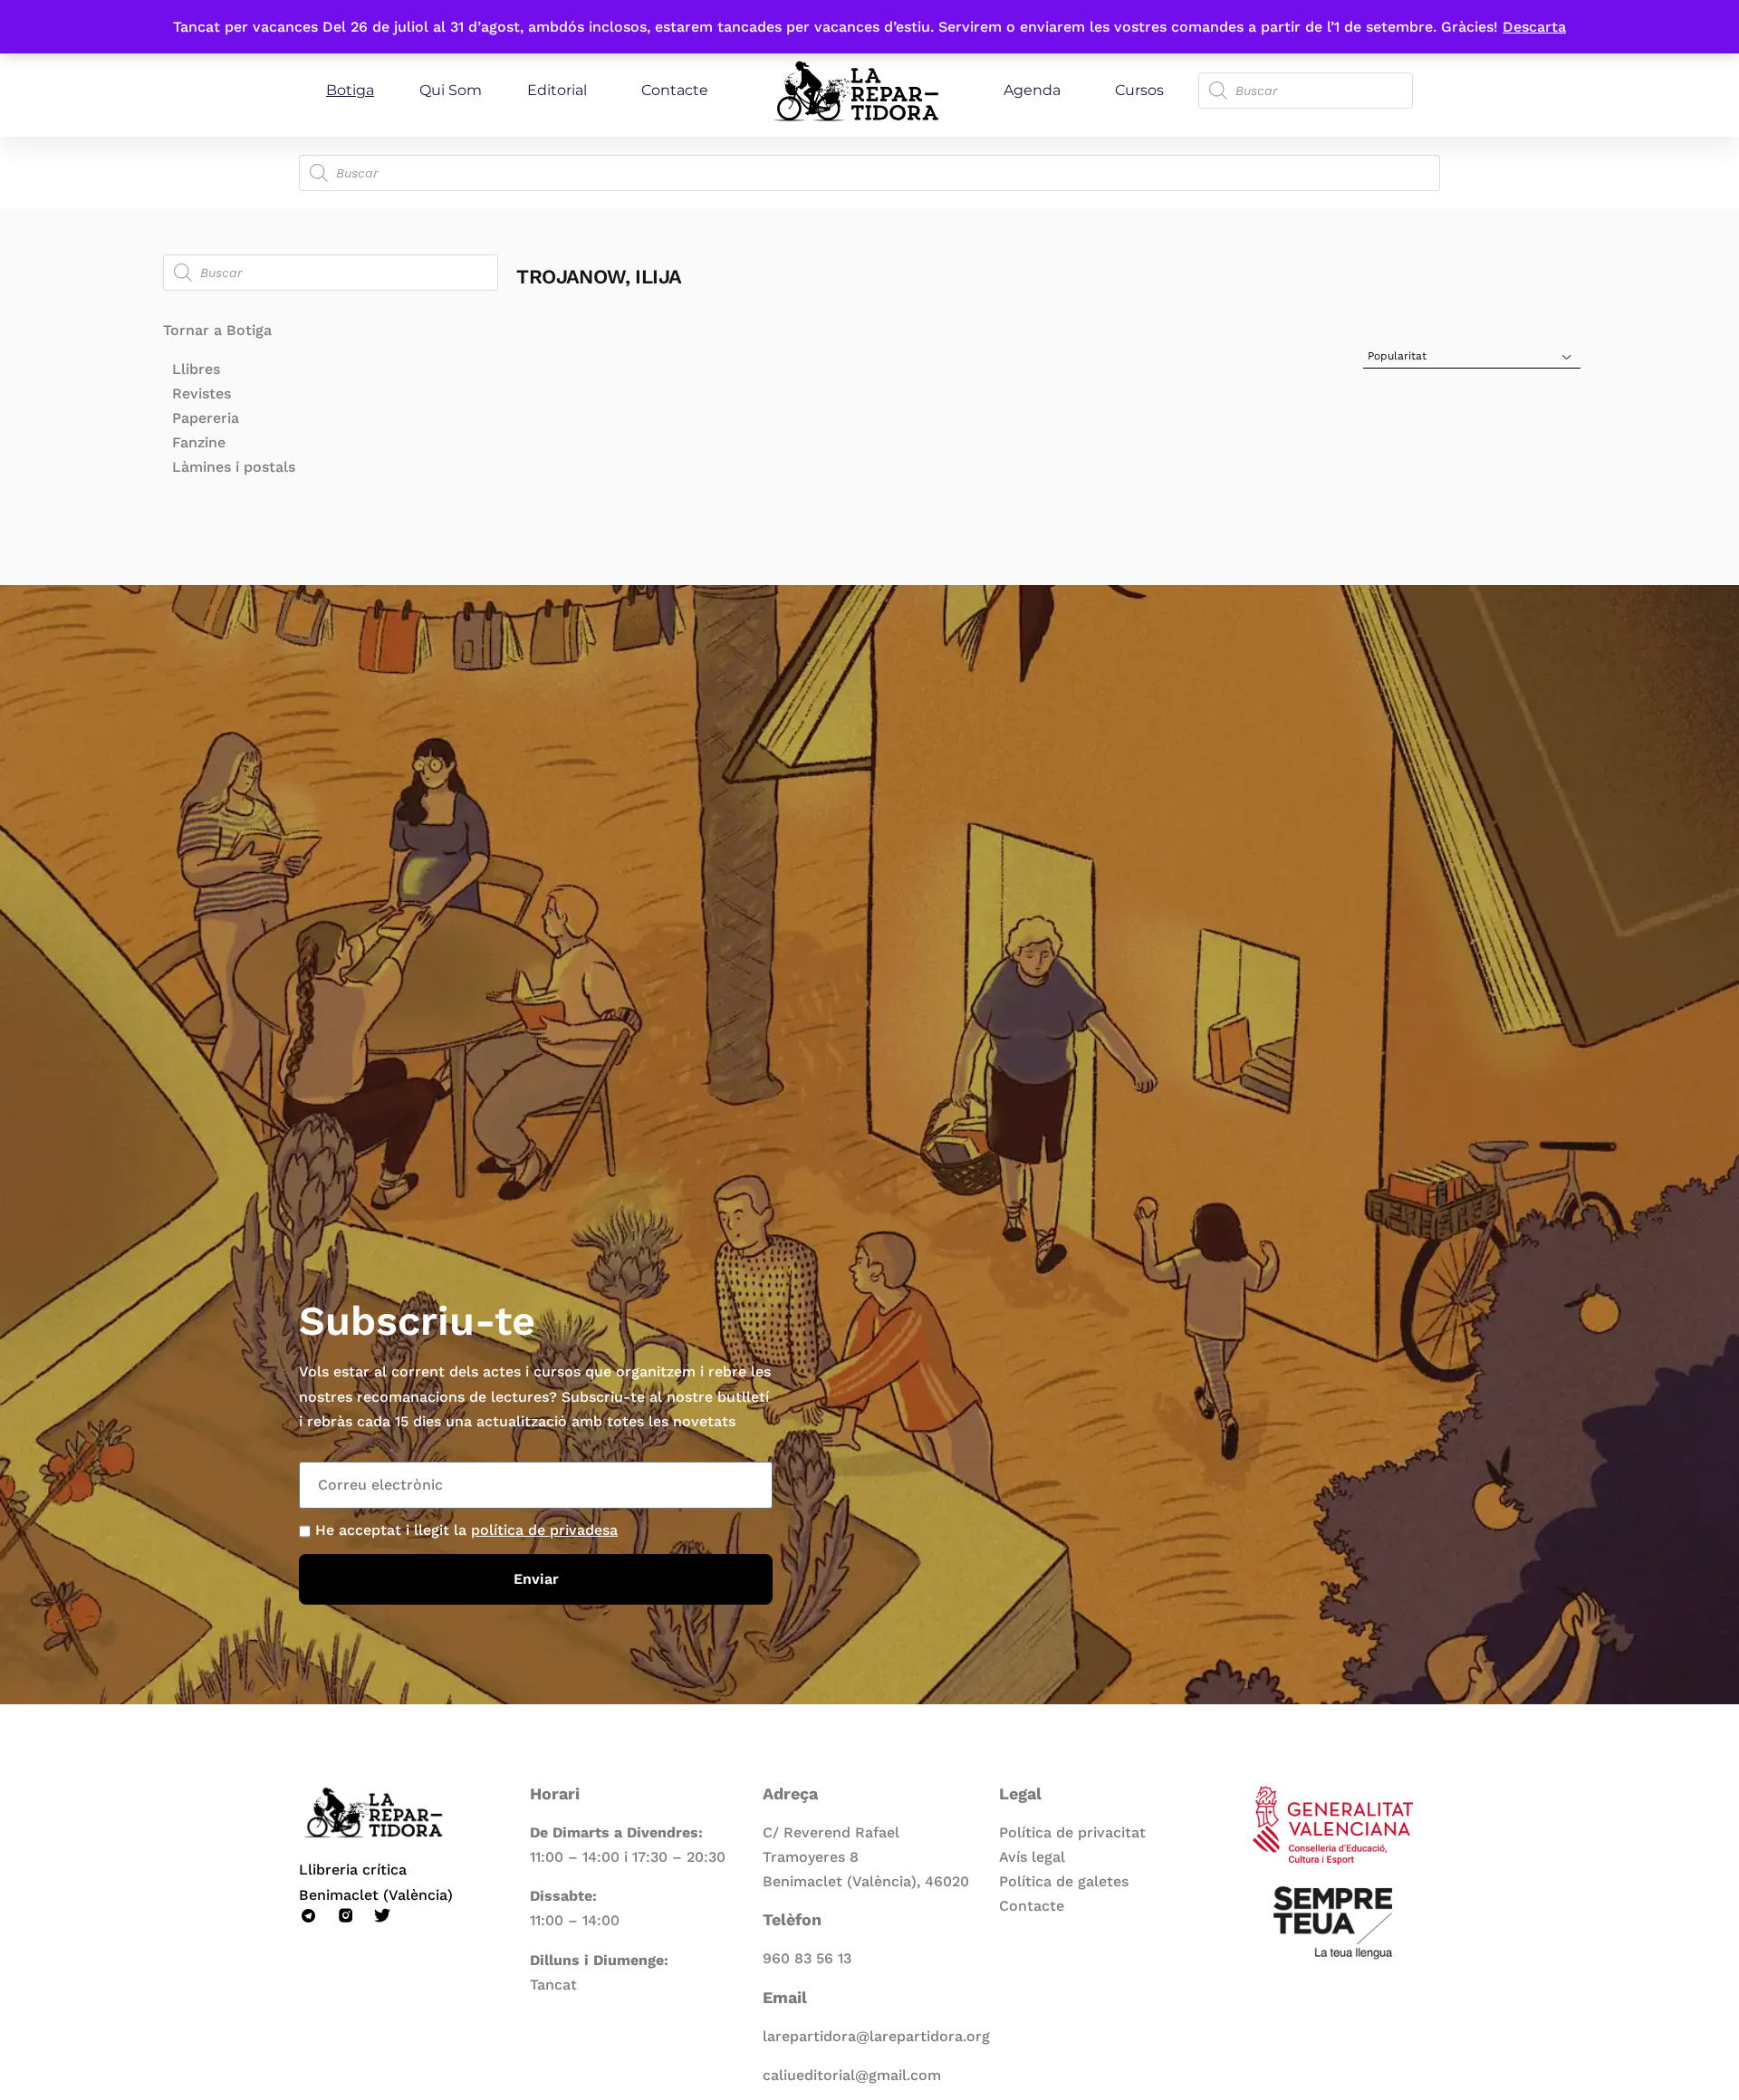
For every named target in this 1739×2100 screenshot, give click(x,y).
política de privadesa (544, 1530)
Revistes (202, 393)
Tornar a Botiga (217, 330)
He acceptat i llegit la (466, 1530)
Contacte (675, 90)
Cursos (1139, 90)
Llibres (196, 369)
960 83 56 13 (807, 1958)
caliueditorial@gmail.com (852, 2075)
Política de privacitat (1072, 1832)
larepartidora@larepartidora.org (876, 2036)
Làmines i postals (234, 467)
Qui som (451, 90)
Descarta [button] (1534, 27)
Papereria (206, 418)
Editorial (557, 90)
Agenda (1032, 90)
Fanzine (199, 442)
